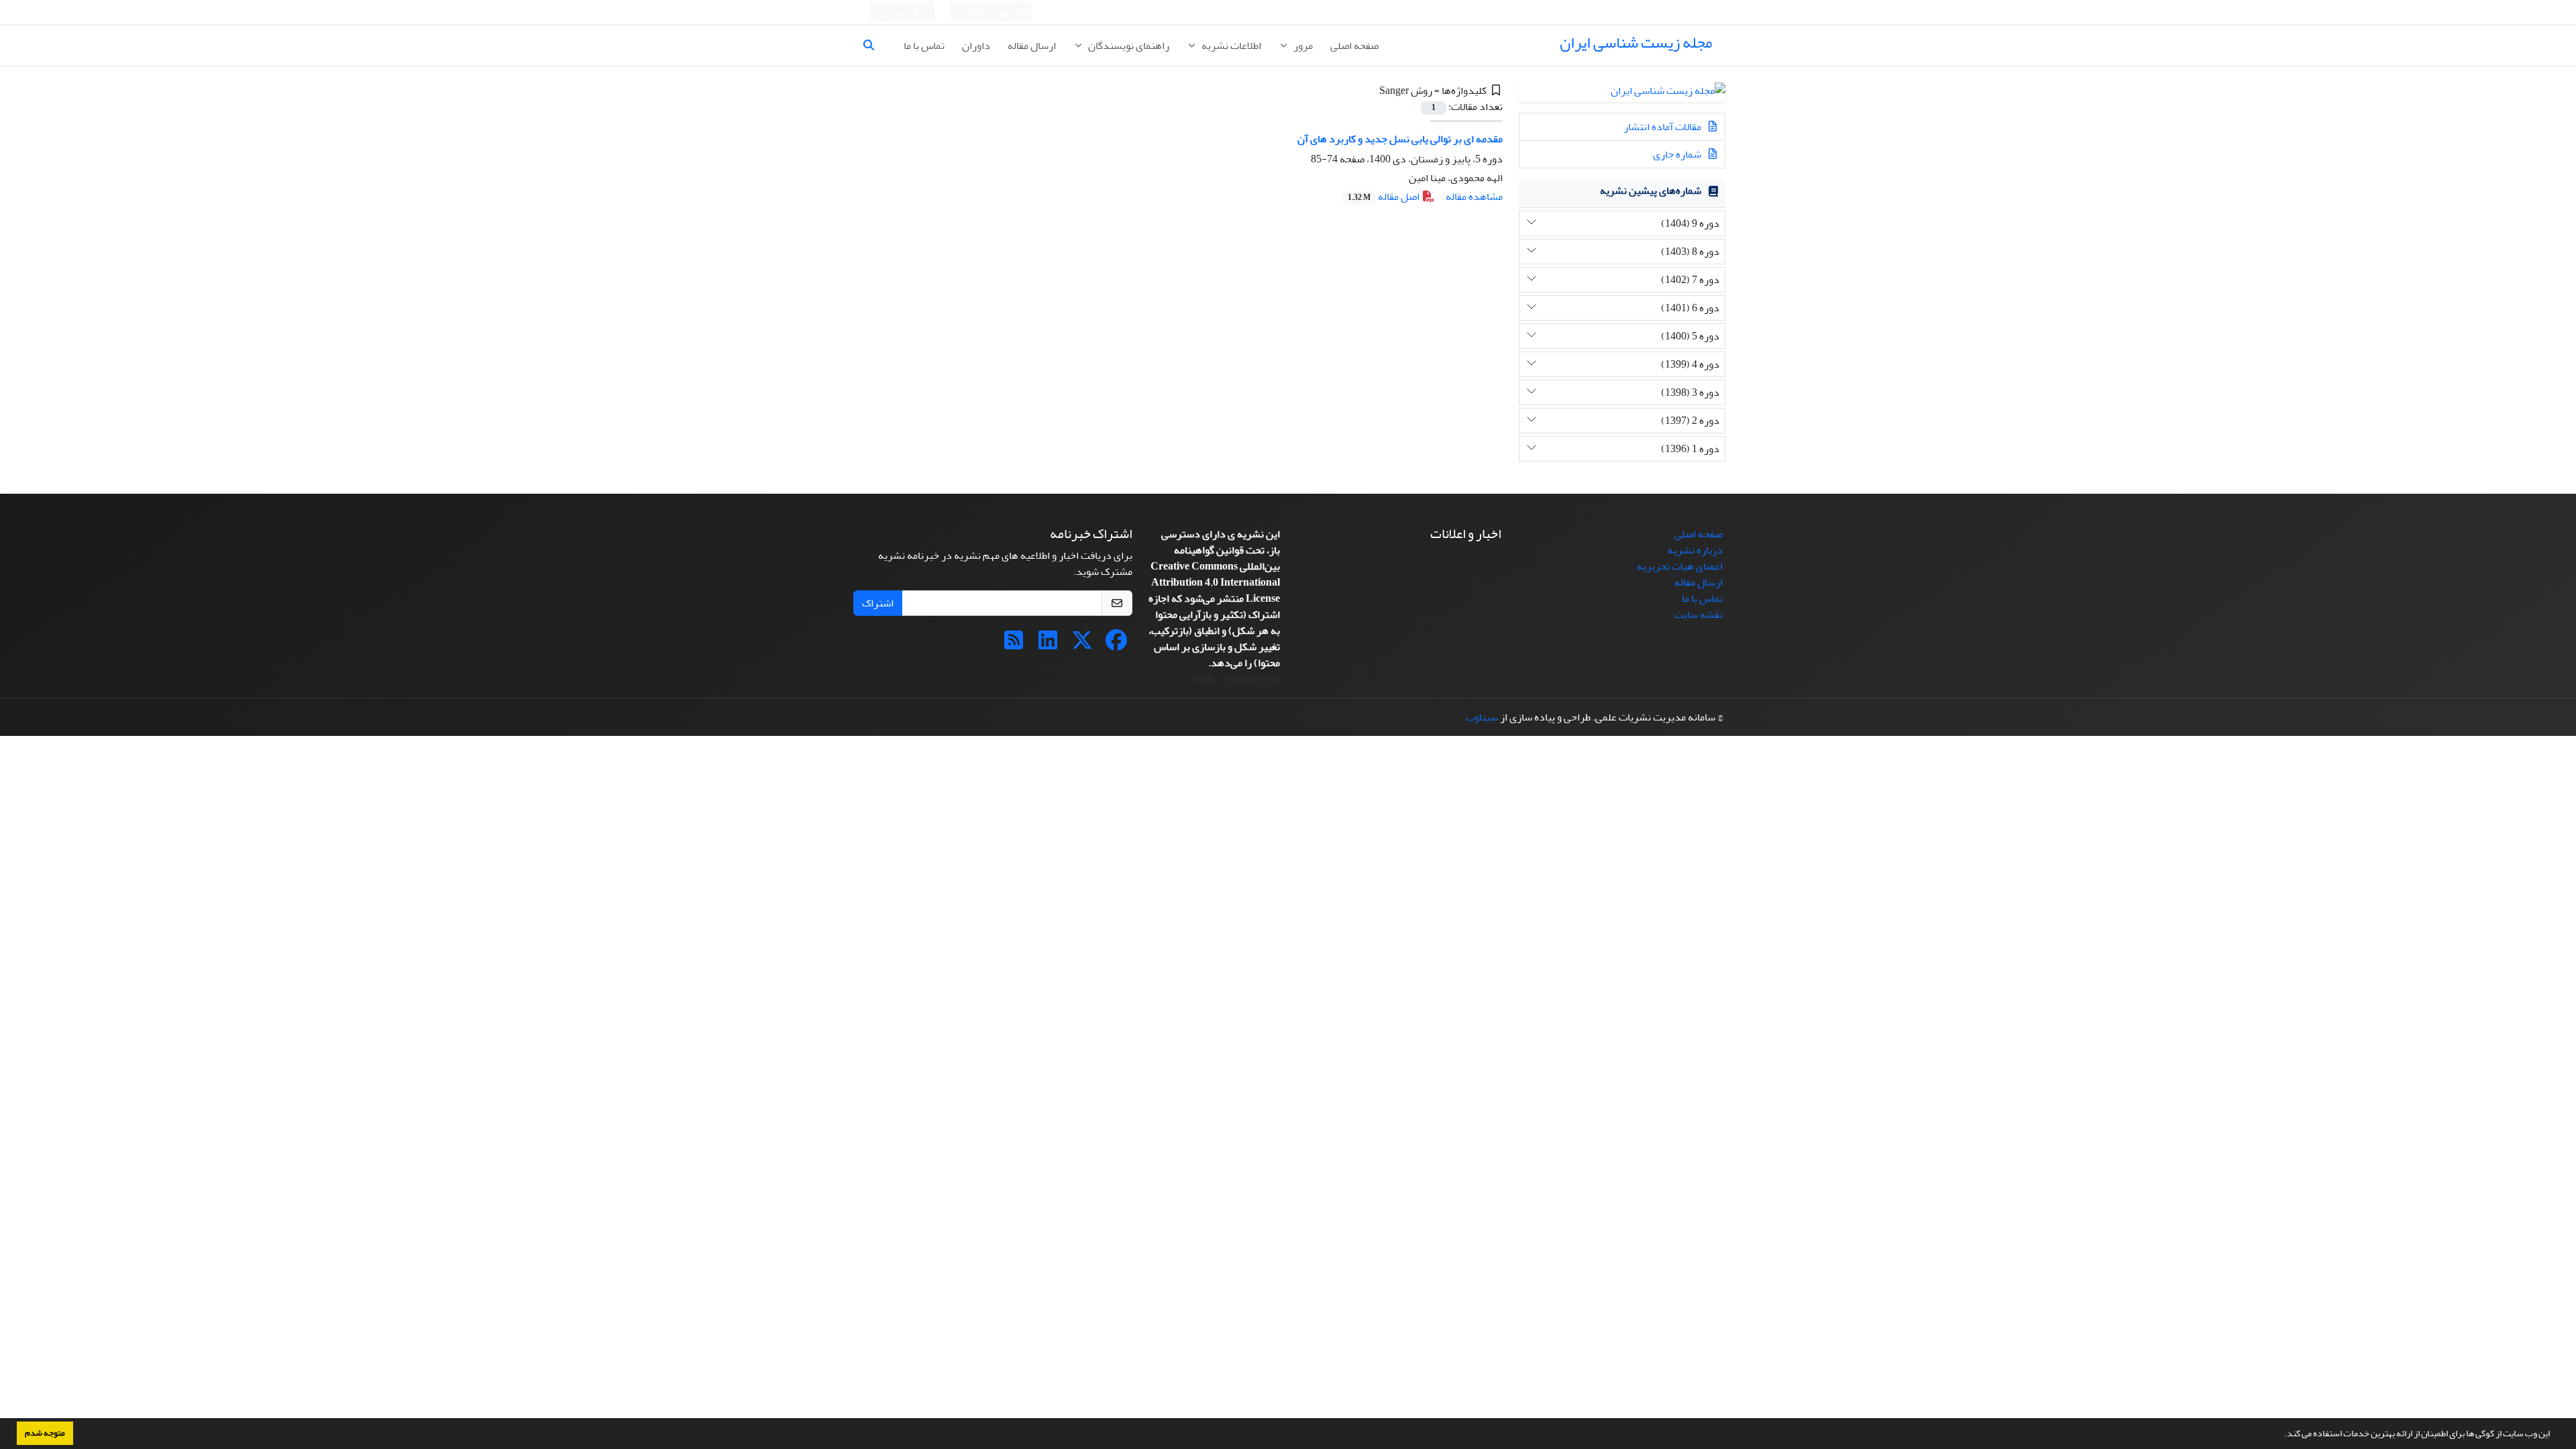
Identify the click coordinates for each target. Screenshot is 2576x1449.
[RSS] (1014, 645)
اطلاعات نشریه (1230, 46)
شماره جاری (1678, 154)
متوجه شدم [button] (45, 1433)
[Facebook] (1116, 645)
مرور (1302, 46)
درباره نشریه (1695, 550)
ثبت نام (896, 12)
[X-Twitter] (1082, 645)
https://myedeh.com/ (1234, 679)
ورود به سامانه (987, 12)
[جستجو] (874, 46)
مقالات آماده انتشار (1663, 127)
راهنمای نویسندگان (1128, 46)
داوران (976, 46)
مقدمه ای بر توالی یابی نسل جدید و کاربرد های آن (1400, 139)
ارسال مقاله (1032, 46)
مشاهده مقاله (1474, 197)
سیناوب (1482, 717)
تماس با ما (924, 46)
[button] (2281, 1435)
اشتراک (878, 603)
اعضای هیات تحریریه (1680, 566)
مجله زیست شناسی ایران (1636, 43)
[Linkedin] (1048, 645)
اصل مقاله (1385, 197)
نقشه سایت (1699, 614)
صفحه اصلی (1354, 46)
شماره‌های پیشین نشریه (1651, 191)
